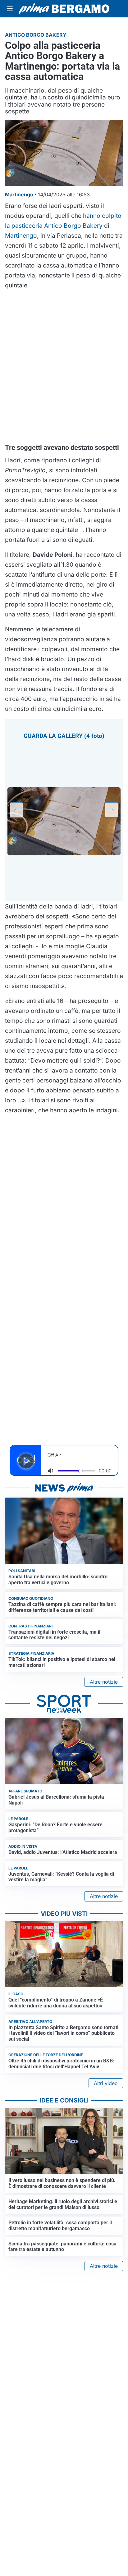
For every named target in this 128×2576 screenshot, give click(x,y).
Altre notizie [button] (104, 1682)
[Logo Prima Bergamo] (64, 9)
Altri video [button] (106, 2083)
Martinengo (21, 236)
